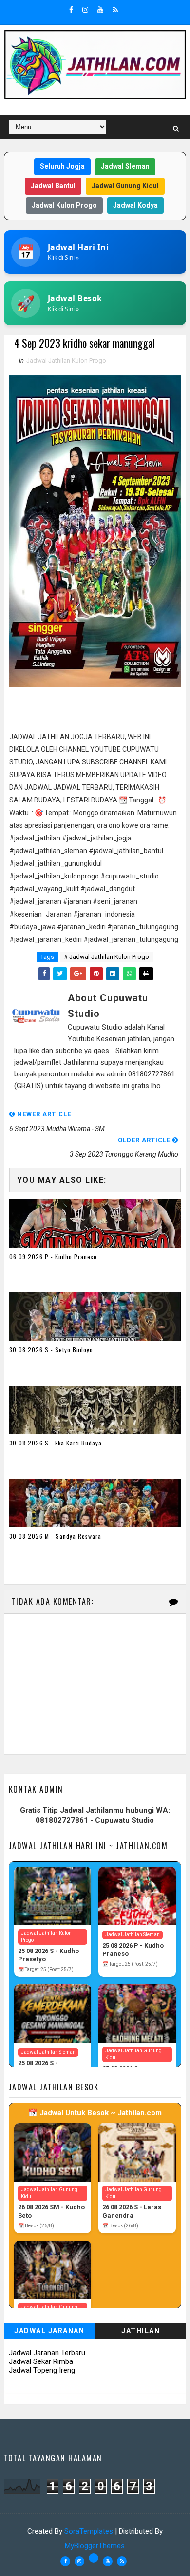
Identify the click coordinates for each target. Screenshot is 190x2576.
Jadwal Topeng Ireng (42, 2370)
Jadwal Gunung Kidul (125, 186)
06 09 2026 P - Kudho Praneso (53, 1257)
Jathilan (141, 2331)
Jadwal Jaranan (49, 2331)
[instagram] (85, 10)
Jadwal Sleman (125, 166)
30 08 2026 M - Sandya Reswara (55, 1536)
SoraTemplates (89, 2531)
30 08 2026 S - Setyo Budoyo (51, 1350)
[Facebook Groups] (94, 2558)
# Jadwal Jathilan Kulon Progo (106, 957)
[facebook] (71, 10)
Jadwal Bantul (53, 186)
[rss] (115, 10)
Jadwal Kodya (135, 205)
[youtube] (100, 10)
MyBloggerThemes (95, 2546)
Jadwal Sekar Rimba (41, 2361)
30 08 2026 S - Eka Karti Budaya (56, 1443)
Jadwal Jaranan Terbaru (47, 2353)
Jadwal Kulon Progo (64, 205)
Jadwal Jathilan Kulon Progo (66, 361)
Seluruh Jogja (62, 166)
